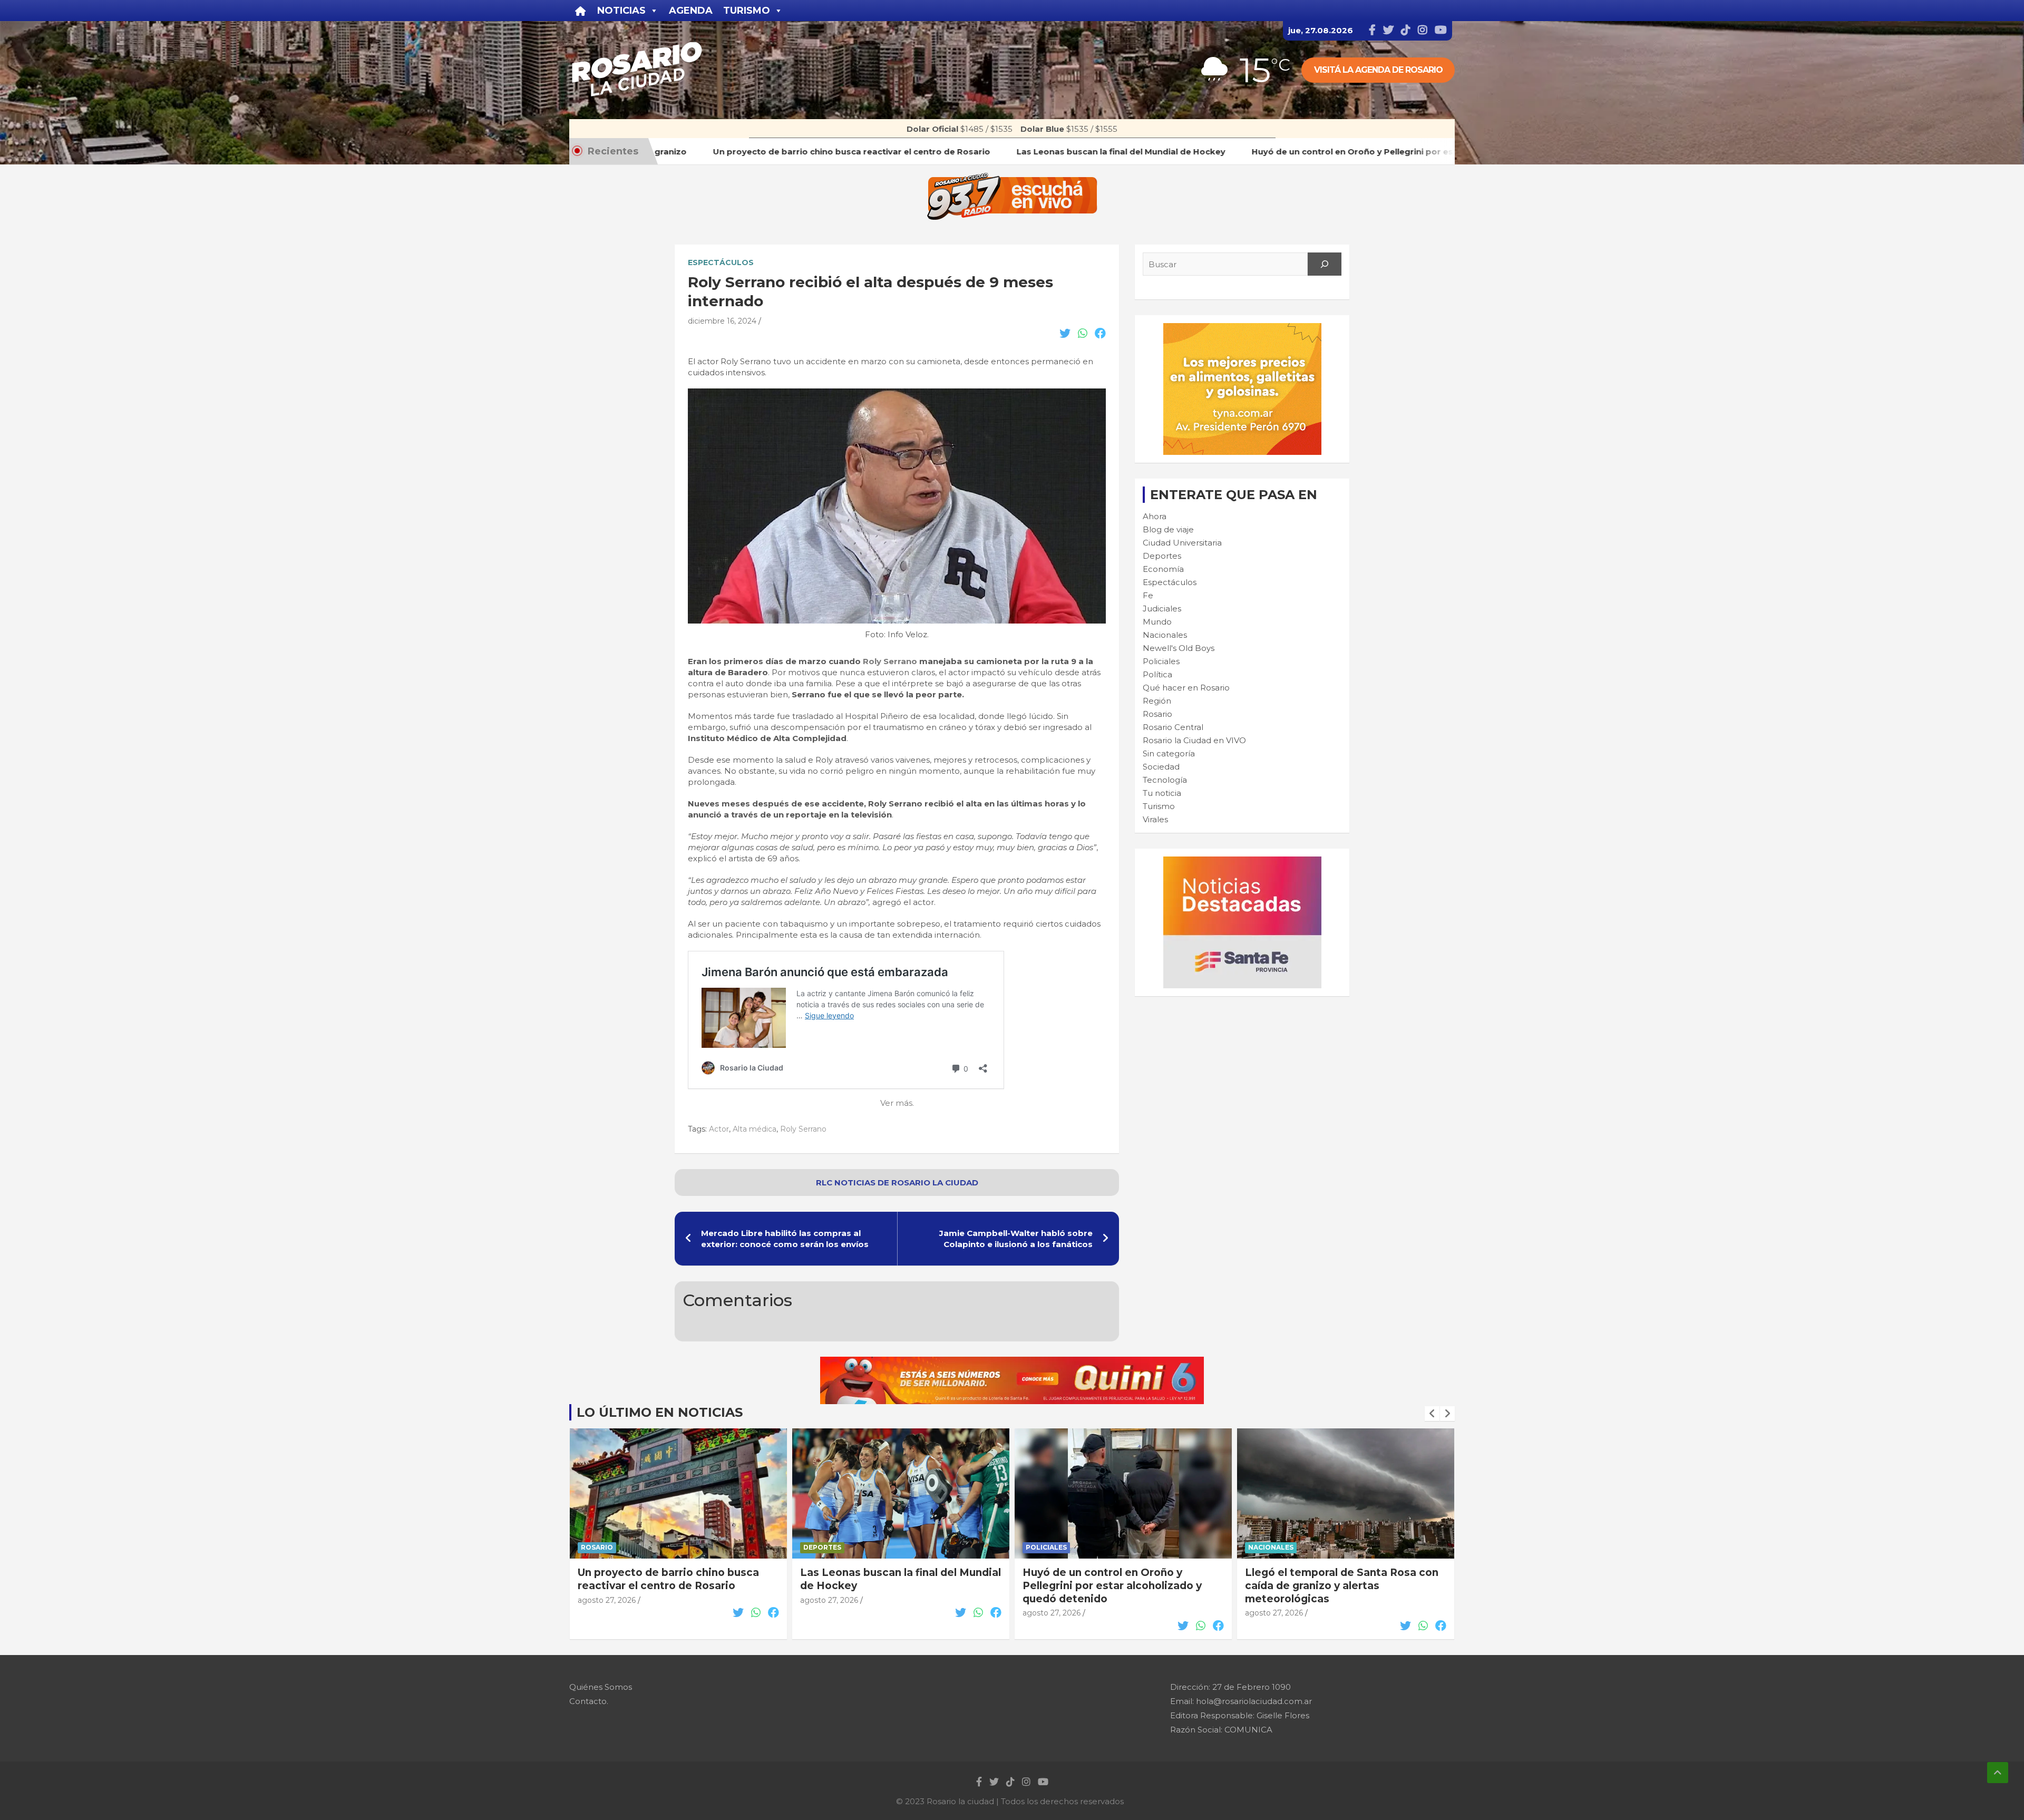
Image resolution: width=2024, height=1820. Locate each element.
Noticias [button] (621, 11)
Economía (1163, 569)
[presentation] (1432, 1414)
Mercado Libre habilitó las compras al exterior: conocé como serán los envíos (785, 1239)
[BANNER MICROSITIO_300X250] (1242, 862)
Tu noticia (1162, 793)
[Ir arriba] (1998, 1773)
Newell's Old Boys (1179, 648)
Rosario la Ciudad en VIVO (1194, 740)
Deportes (1162, 556)
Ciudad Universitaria (1182, 543)
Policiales (1161, 661)
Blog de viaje (1168, 529)
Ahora (1155, 516)
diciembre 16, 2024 (722, 321)
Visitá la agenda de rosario (1378, 70)
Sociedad (1161, 767)
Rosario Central (1173, 727)
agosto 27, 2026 (607, 1600)
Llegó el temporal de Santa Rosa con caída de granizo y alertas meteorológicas (1119, 1585)
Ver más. (897, 1103)
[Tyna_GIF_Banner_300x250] (1242, 329)
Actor (719, 1129)
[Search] (1325, 264)
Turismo (1159, 806)
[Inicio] (581, 11)
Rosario (1157, 714)
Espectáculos (721, 262)
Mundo (1157, 622)
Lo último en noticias (660, 1412)
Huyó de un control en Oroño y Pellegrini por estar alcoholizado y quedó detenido (890, 1585)
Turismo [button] (747, 11)
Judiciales (1162, 609)
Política (1157, 674)
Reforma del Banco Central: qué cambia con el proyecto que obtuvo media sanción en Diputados (1339, 1585)
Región (1157, 701)
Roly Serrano (890, 661)
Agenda (691, 11)
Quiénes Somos (601, 1687)
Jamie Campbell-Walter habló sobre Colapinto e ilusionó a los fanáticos (1016, 1239)
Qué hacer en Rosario (1186, 688)
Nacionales (1165, 635)
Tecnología (1165, 780)
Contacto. (589, 1701)
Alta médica (755, 1129)
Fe (1148, 595)
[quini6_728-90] (1012, 1362)
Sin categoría (1169, 753)
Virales (1155, 819)
